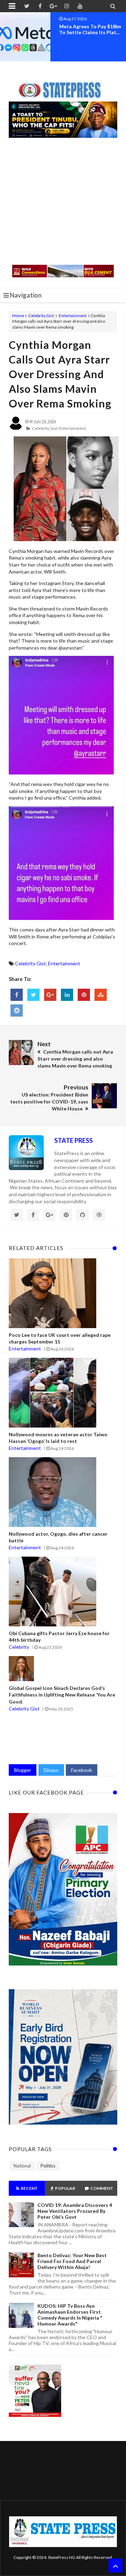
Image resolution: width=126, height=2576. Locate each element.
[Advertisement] (63, 202)
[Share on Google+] (50, 995)
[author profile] (16, 429)
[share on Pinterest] (84, 995)
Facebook (82, 1770)
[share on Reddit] (17, 1010)
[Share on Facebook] (17, 995)
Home (18, 316)
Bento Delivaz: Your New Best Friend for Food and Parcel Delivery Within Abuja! (72, 2261)
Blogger (23, 1770)
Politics (48, 2166)
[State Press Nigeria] (63, 86)
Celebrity (19, 1647)
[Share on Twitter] (33, 995)
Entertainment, (73, 428)
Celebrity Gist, (45, 428)
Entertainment (73, 316)
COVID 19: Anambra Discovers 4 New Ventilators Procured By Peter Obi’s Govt (75, 2211)
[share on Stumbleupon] (101, 995)
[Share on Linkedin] (67, 995)
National (22, 2166)
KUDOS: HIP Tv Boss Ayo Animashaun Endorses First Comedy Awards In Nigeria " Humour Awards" (70, 2315)
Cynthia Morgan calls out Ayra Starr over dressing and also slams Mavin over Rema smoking (60, 374)
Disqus (51, 1770)
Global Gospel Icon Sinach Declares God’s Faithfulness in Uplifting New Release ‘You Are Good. (62, 1695)
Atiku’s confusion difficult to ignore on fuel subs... (90, 29)
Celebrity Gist (41, 316)
